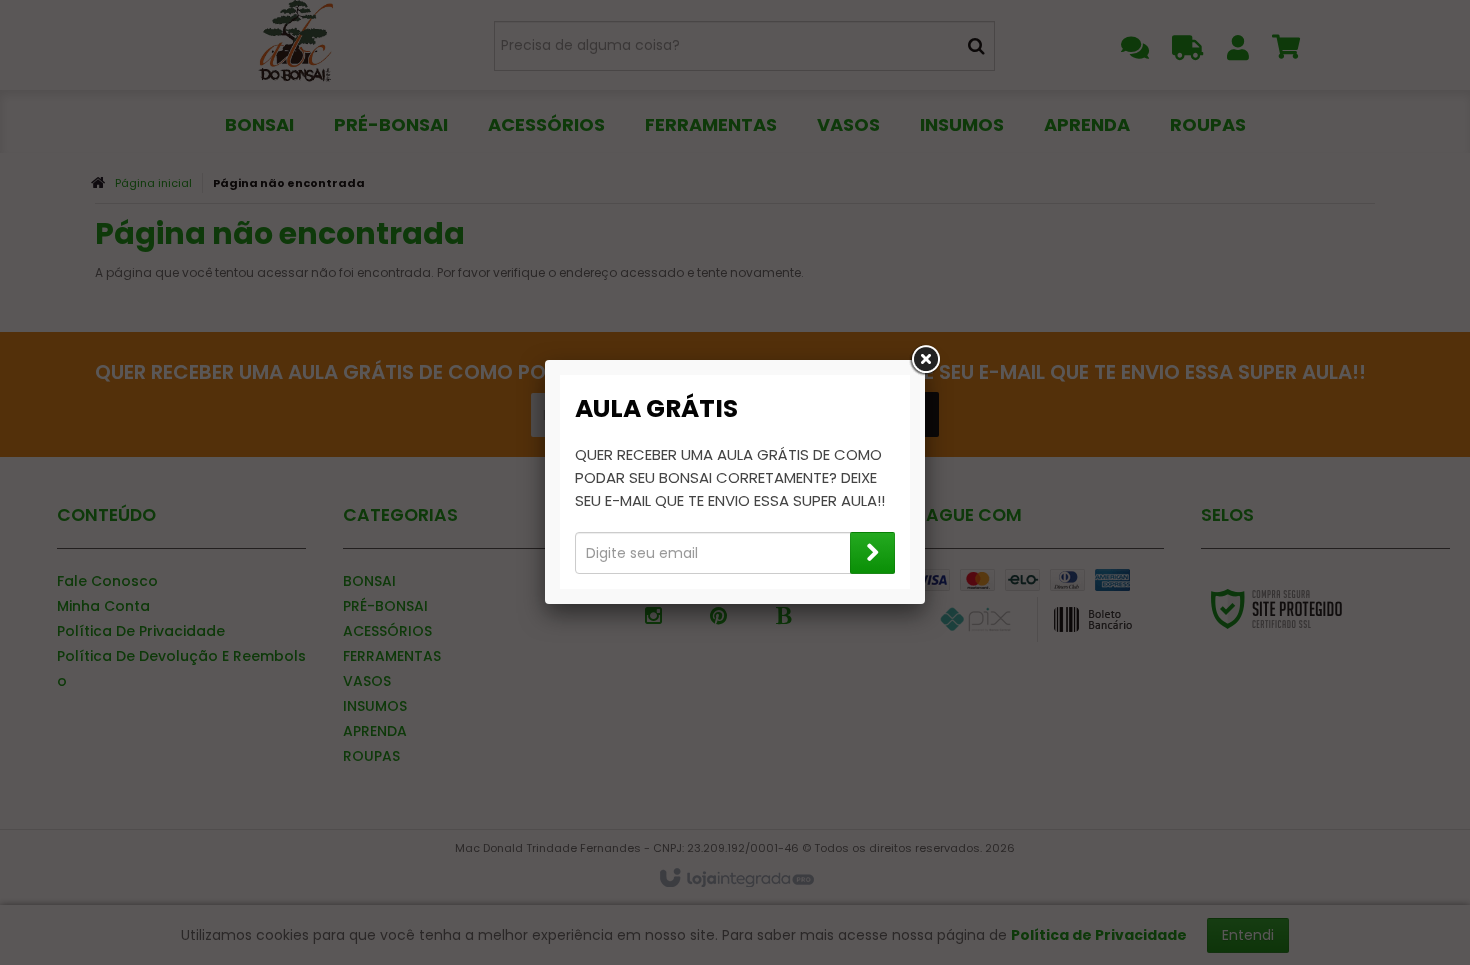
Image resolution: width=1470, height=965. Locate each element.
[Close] (925, 360)
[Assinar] (872, 553)
